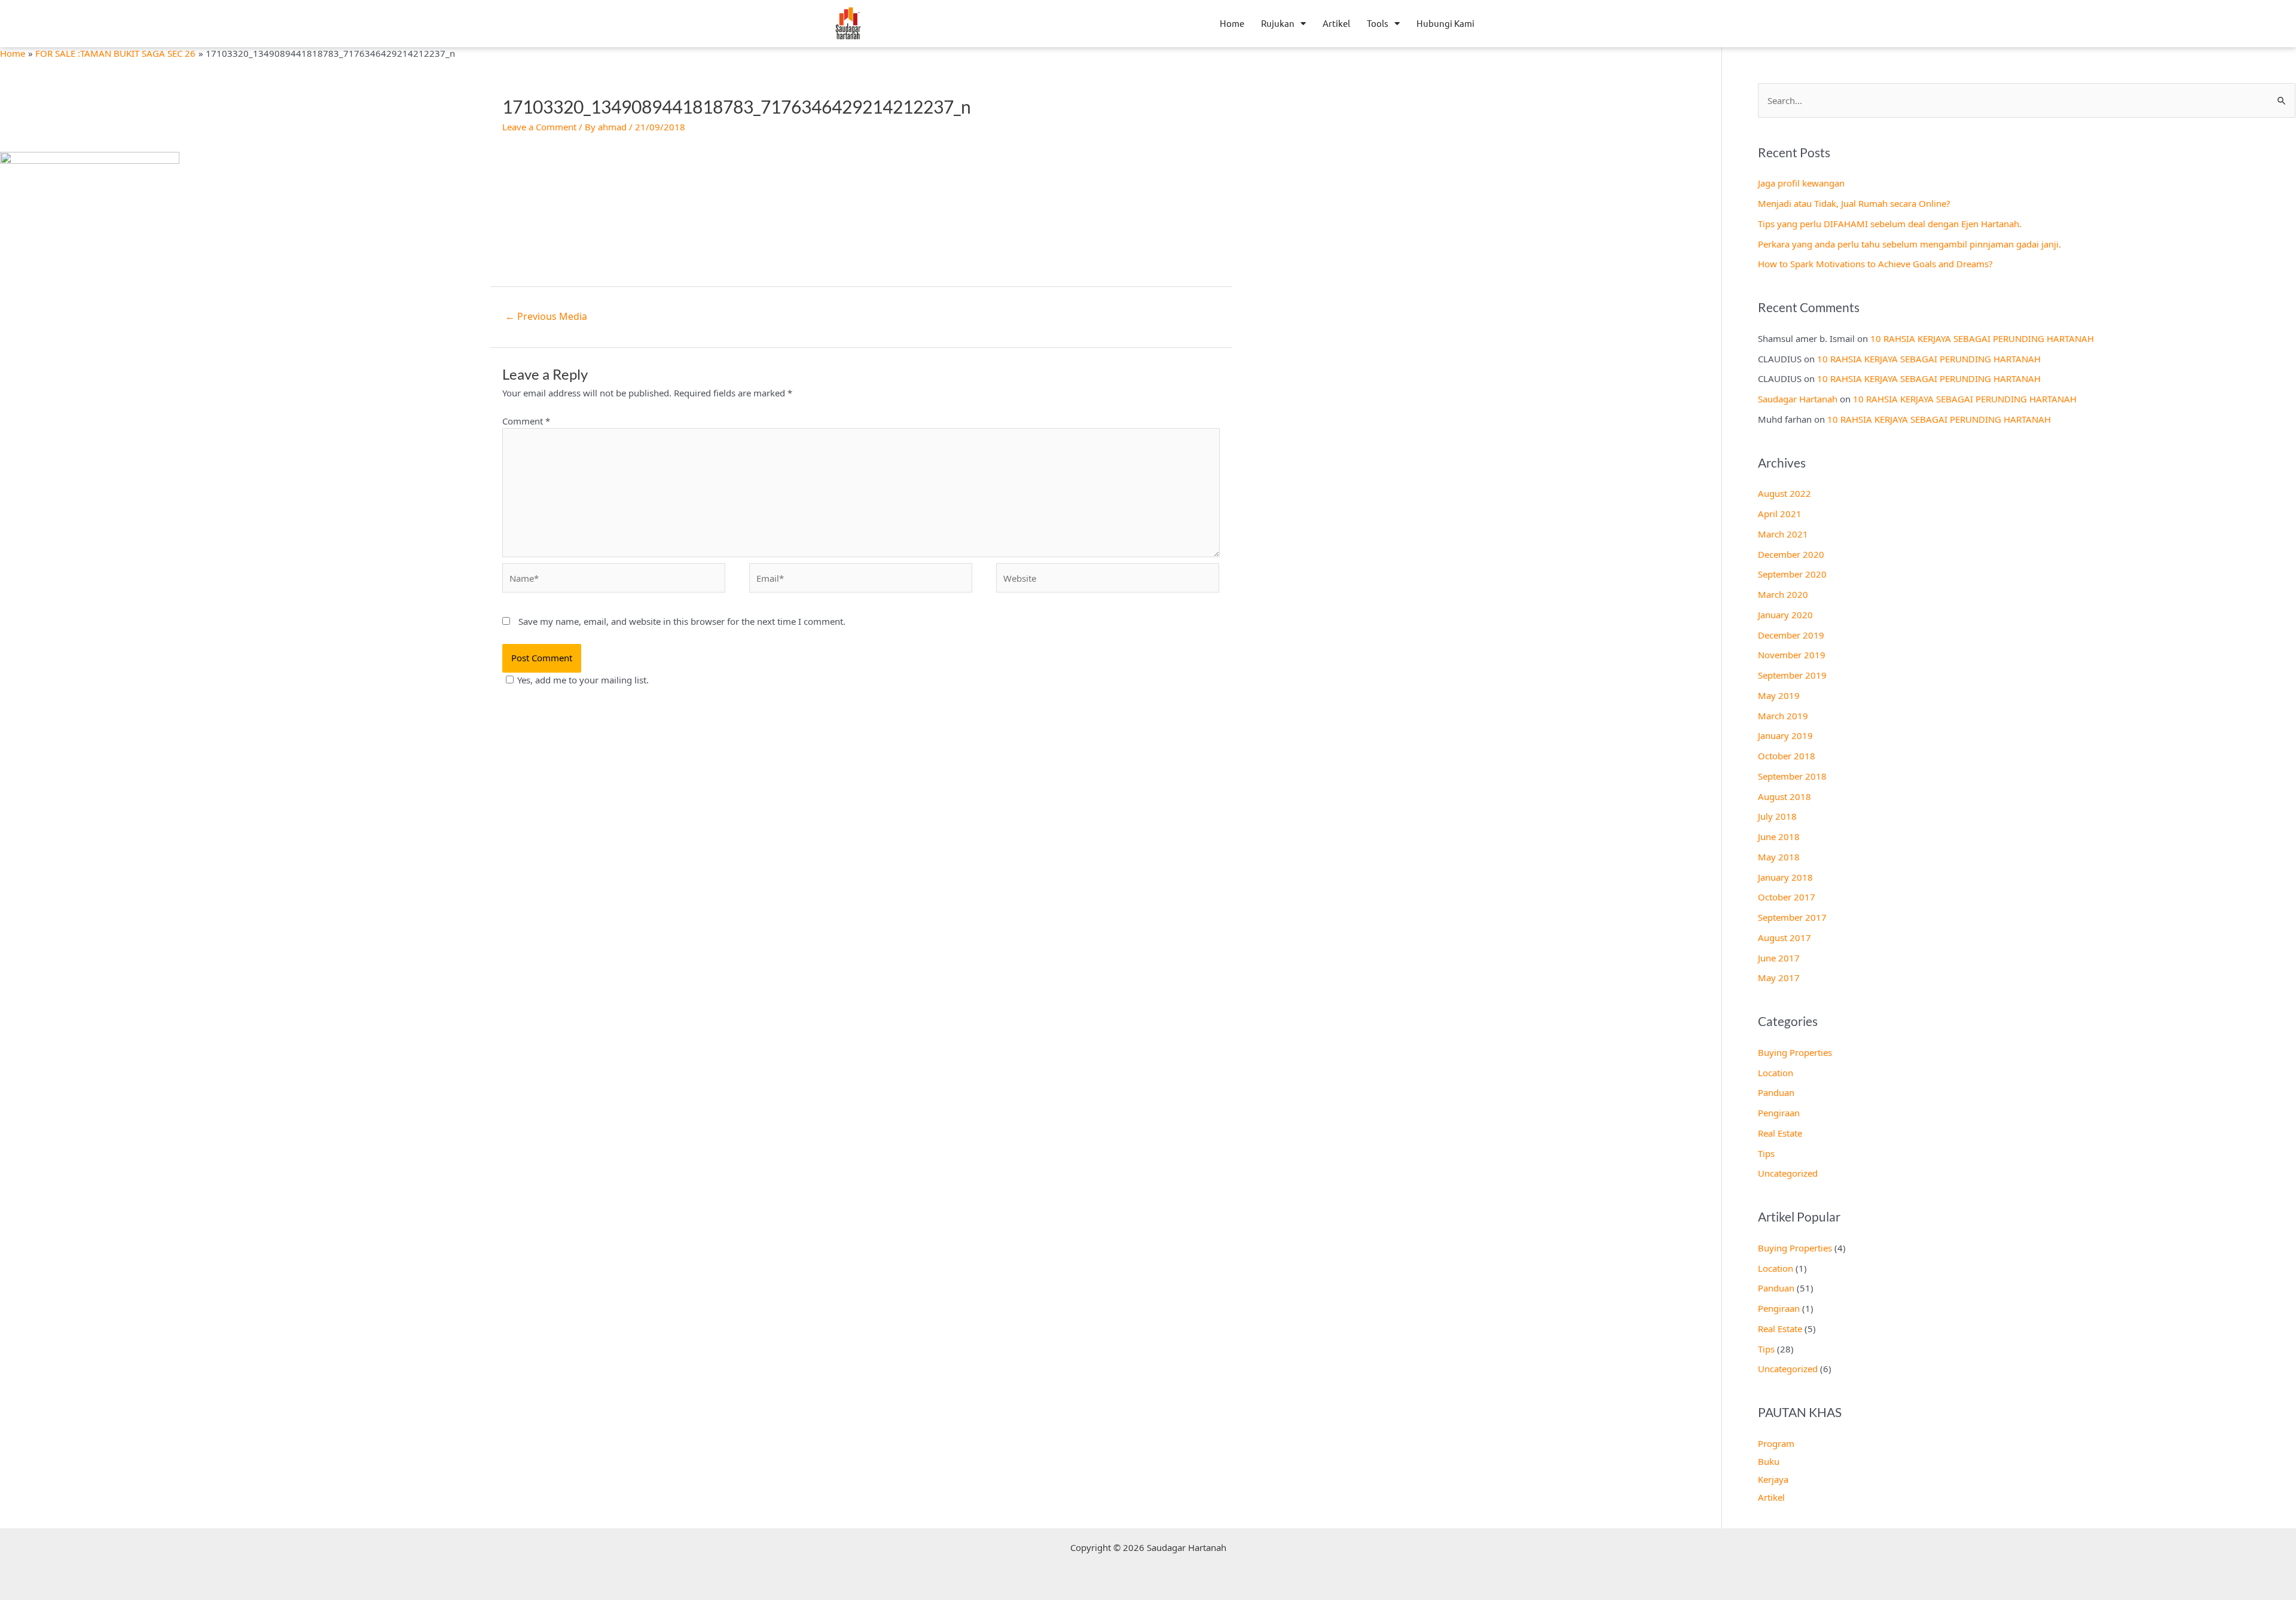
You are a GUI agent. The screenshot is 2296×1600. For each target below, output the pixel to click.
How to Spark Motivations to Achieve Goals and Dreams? (1875, 264)
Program (1776, 1443)
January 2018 (1785, 877)
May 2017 (1779, 978)
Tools (1378, 23)
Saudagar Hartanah (1798, 399)
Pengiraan (1779, 1113)
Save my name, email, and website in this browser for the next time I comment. (682, 621)
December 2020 (1791, 554)
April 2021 (1780, 514)
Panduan (1776, 1092)
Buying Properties (1795, 1052)
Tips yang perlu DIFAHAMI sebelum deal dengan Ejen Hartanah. (1890, 224)
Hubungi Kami (1445, 23)
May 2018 (1779, 857)
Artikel (1336, 23)
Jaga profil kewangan (1801, 183)
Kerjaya (1773, 1479)
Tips (1766, 1153)
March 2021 (1783, 534)
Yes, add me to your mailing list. (583, 680)
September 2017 (1792, 917)
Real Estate (1780, 1133)
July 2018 (1777, 816)
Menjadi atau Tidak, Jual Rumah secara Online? (1854, 203)
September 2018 (1792, 776)
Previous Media (546, 316)
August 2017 (1784, 938)
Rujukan (1278, 23)
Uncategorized (1788, 1173)
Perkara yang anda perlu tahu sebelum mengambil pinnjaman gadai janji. (1909, 244)
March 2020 (1783, 594)
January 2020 (1785, 615)
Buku (1769, 1461)
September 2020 (1792, 574)
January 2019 (1785, 735)
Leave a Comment (539, 127)
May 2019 (1779, 695)
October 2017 (1787, 897)
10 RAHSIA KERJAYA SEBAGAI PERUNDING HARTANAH (1982, 338)
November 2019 (1792, 655)
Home (1232, 23)
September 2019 (1792, 675)
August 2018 (1784, 796)
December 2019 (1791, 635)
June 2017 (1779, 958)
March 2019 (1783, 716)
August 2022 (1784, 493)
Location (1776, 1073)
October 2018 (1787, 756)
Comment (526, 421)
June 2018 (1779, 836)
